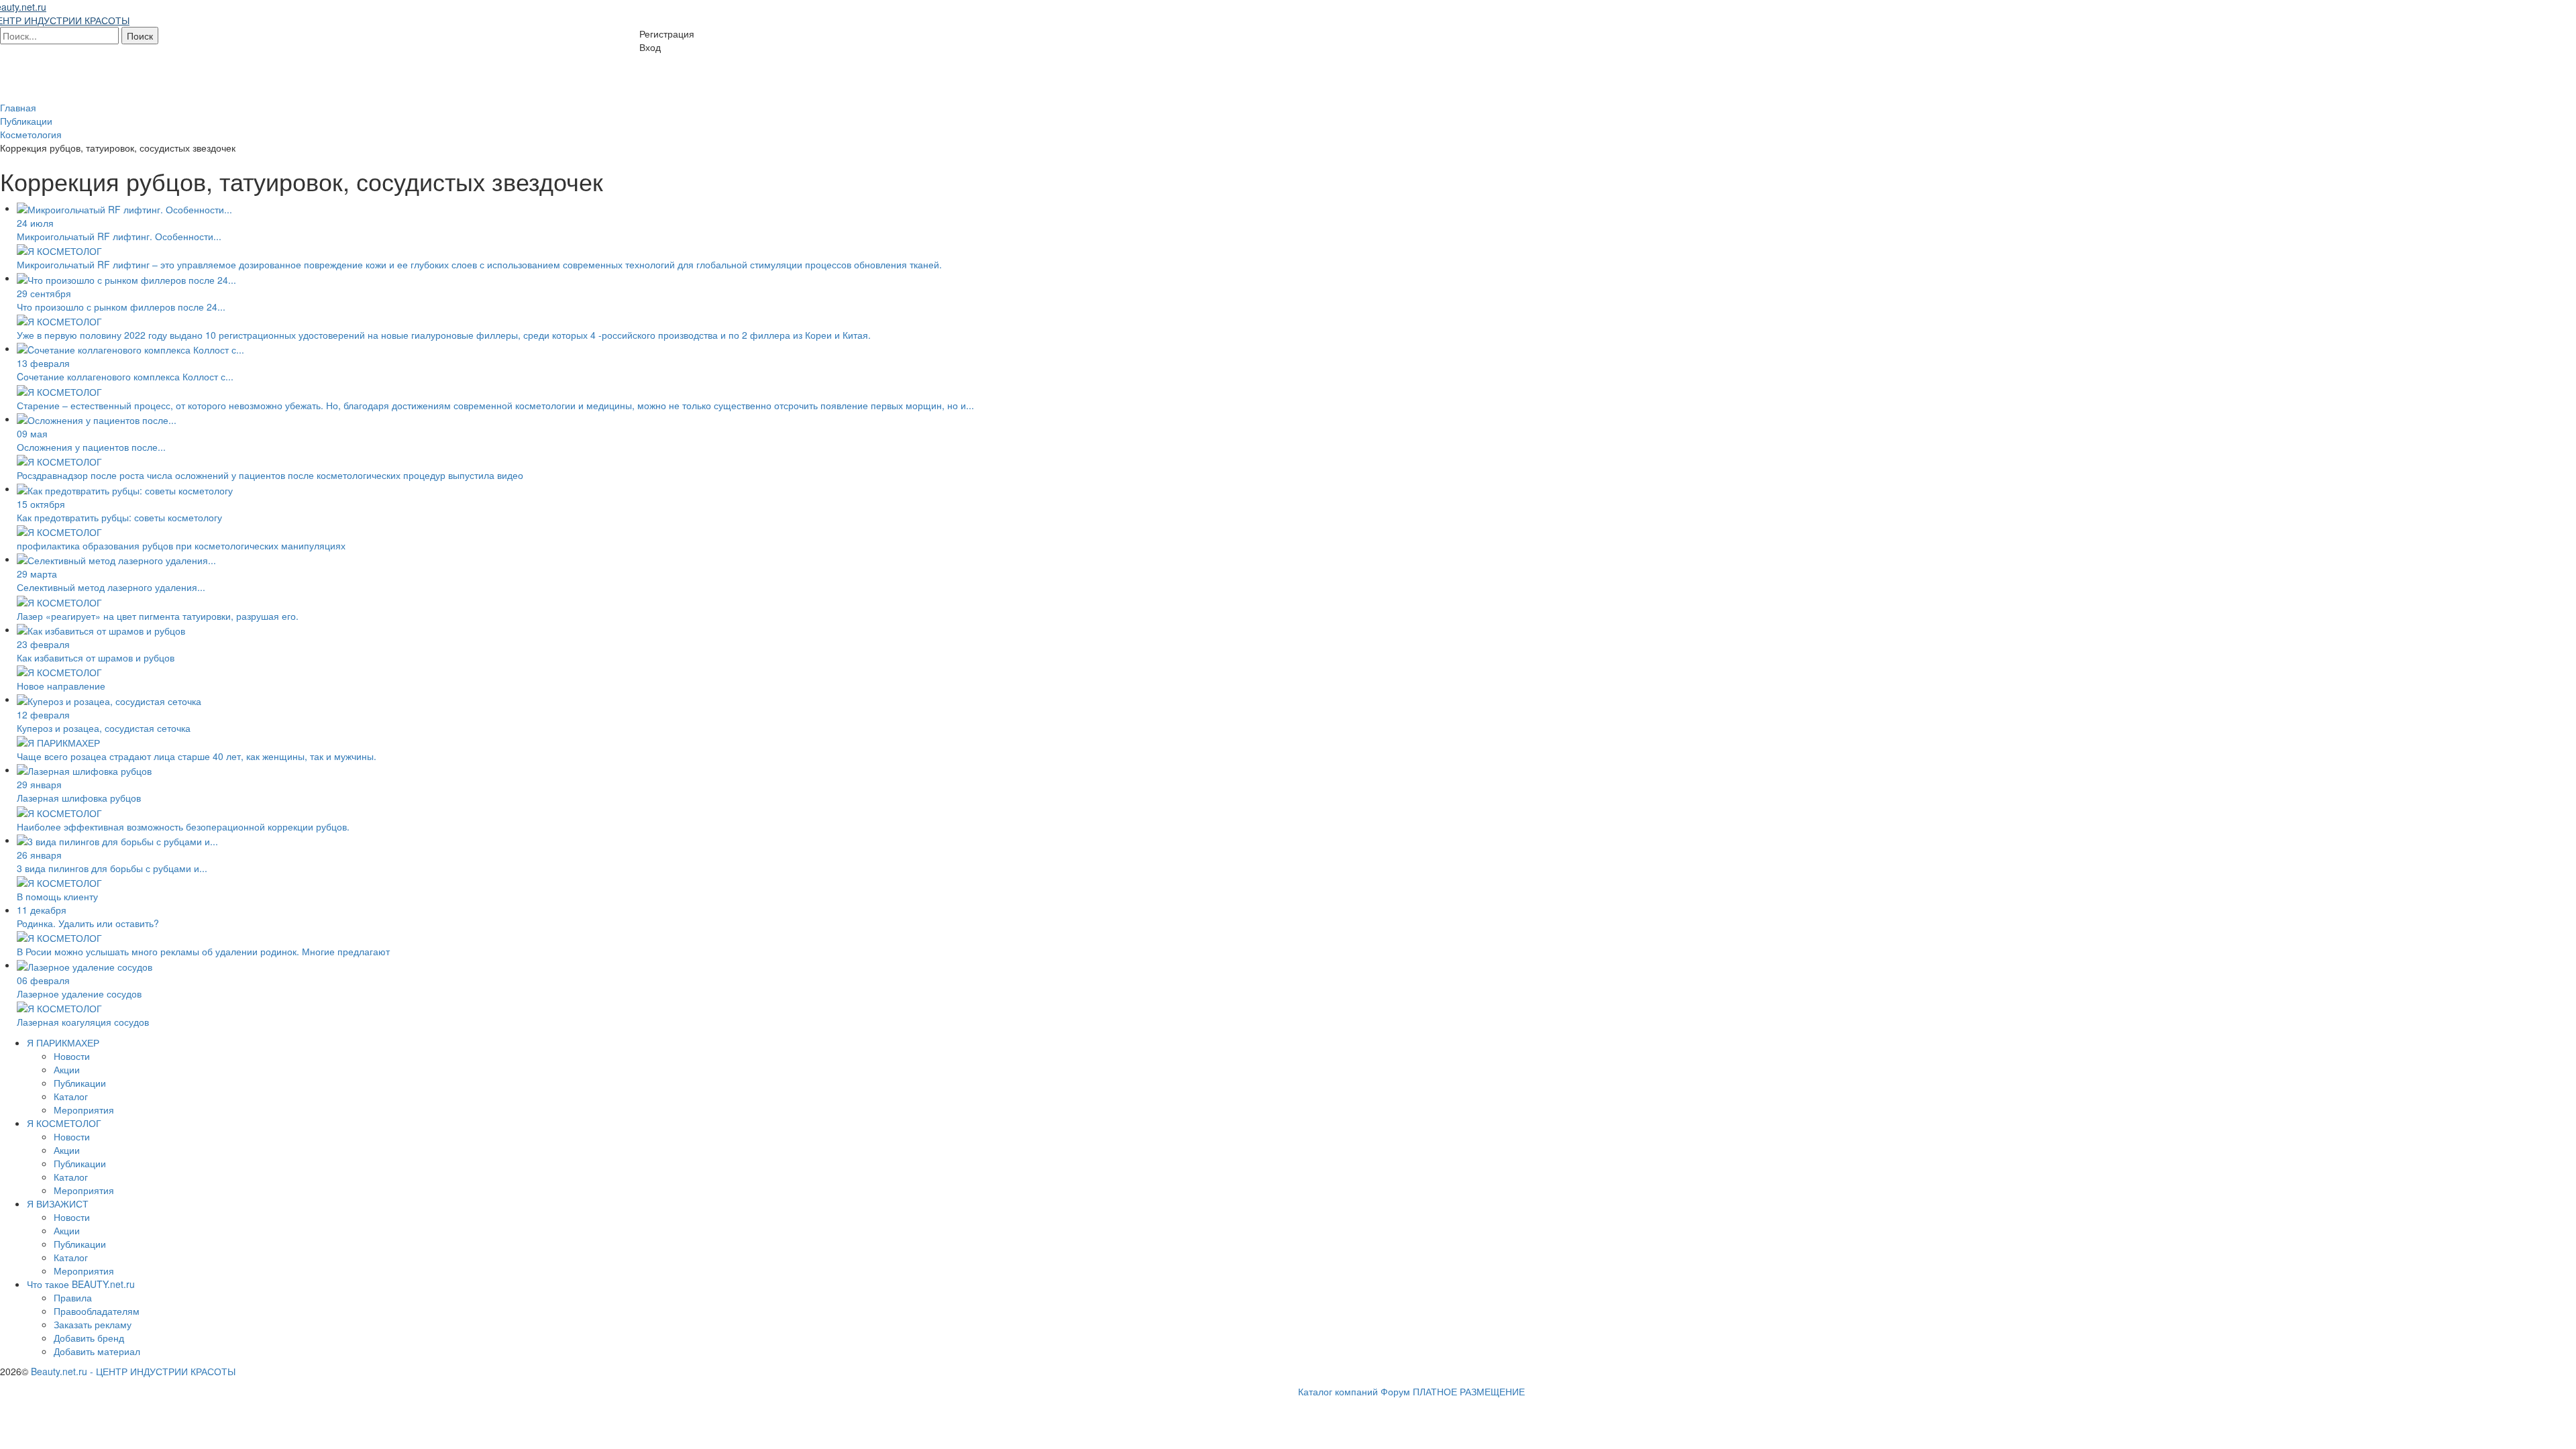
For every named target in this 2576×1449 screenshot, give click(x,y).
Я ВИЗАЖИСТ (58, 1203)
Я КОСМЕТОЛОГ (64, 1123)
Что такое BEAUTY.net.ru (81, 1284)
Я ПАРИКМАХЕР (63, 1042)
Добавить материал (97, 1351)
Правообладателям (97, 1311)
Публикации (80, 1083)
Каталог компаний (1338, 1391)
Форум (1395, 1391)
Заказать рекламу (93, 1324)
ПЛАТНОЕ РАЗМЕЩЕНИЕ (1469, 1391)
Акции (67, 1069)
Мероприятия (84, 1110)
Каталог (71, 1096)
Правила (73, 1297)
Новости (72, 1056)
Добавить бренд (89, 1338)
